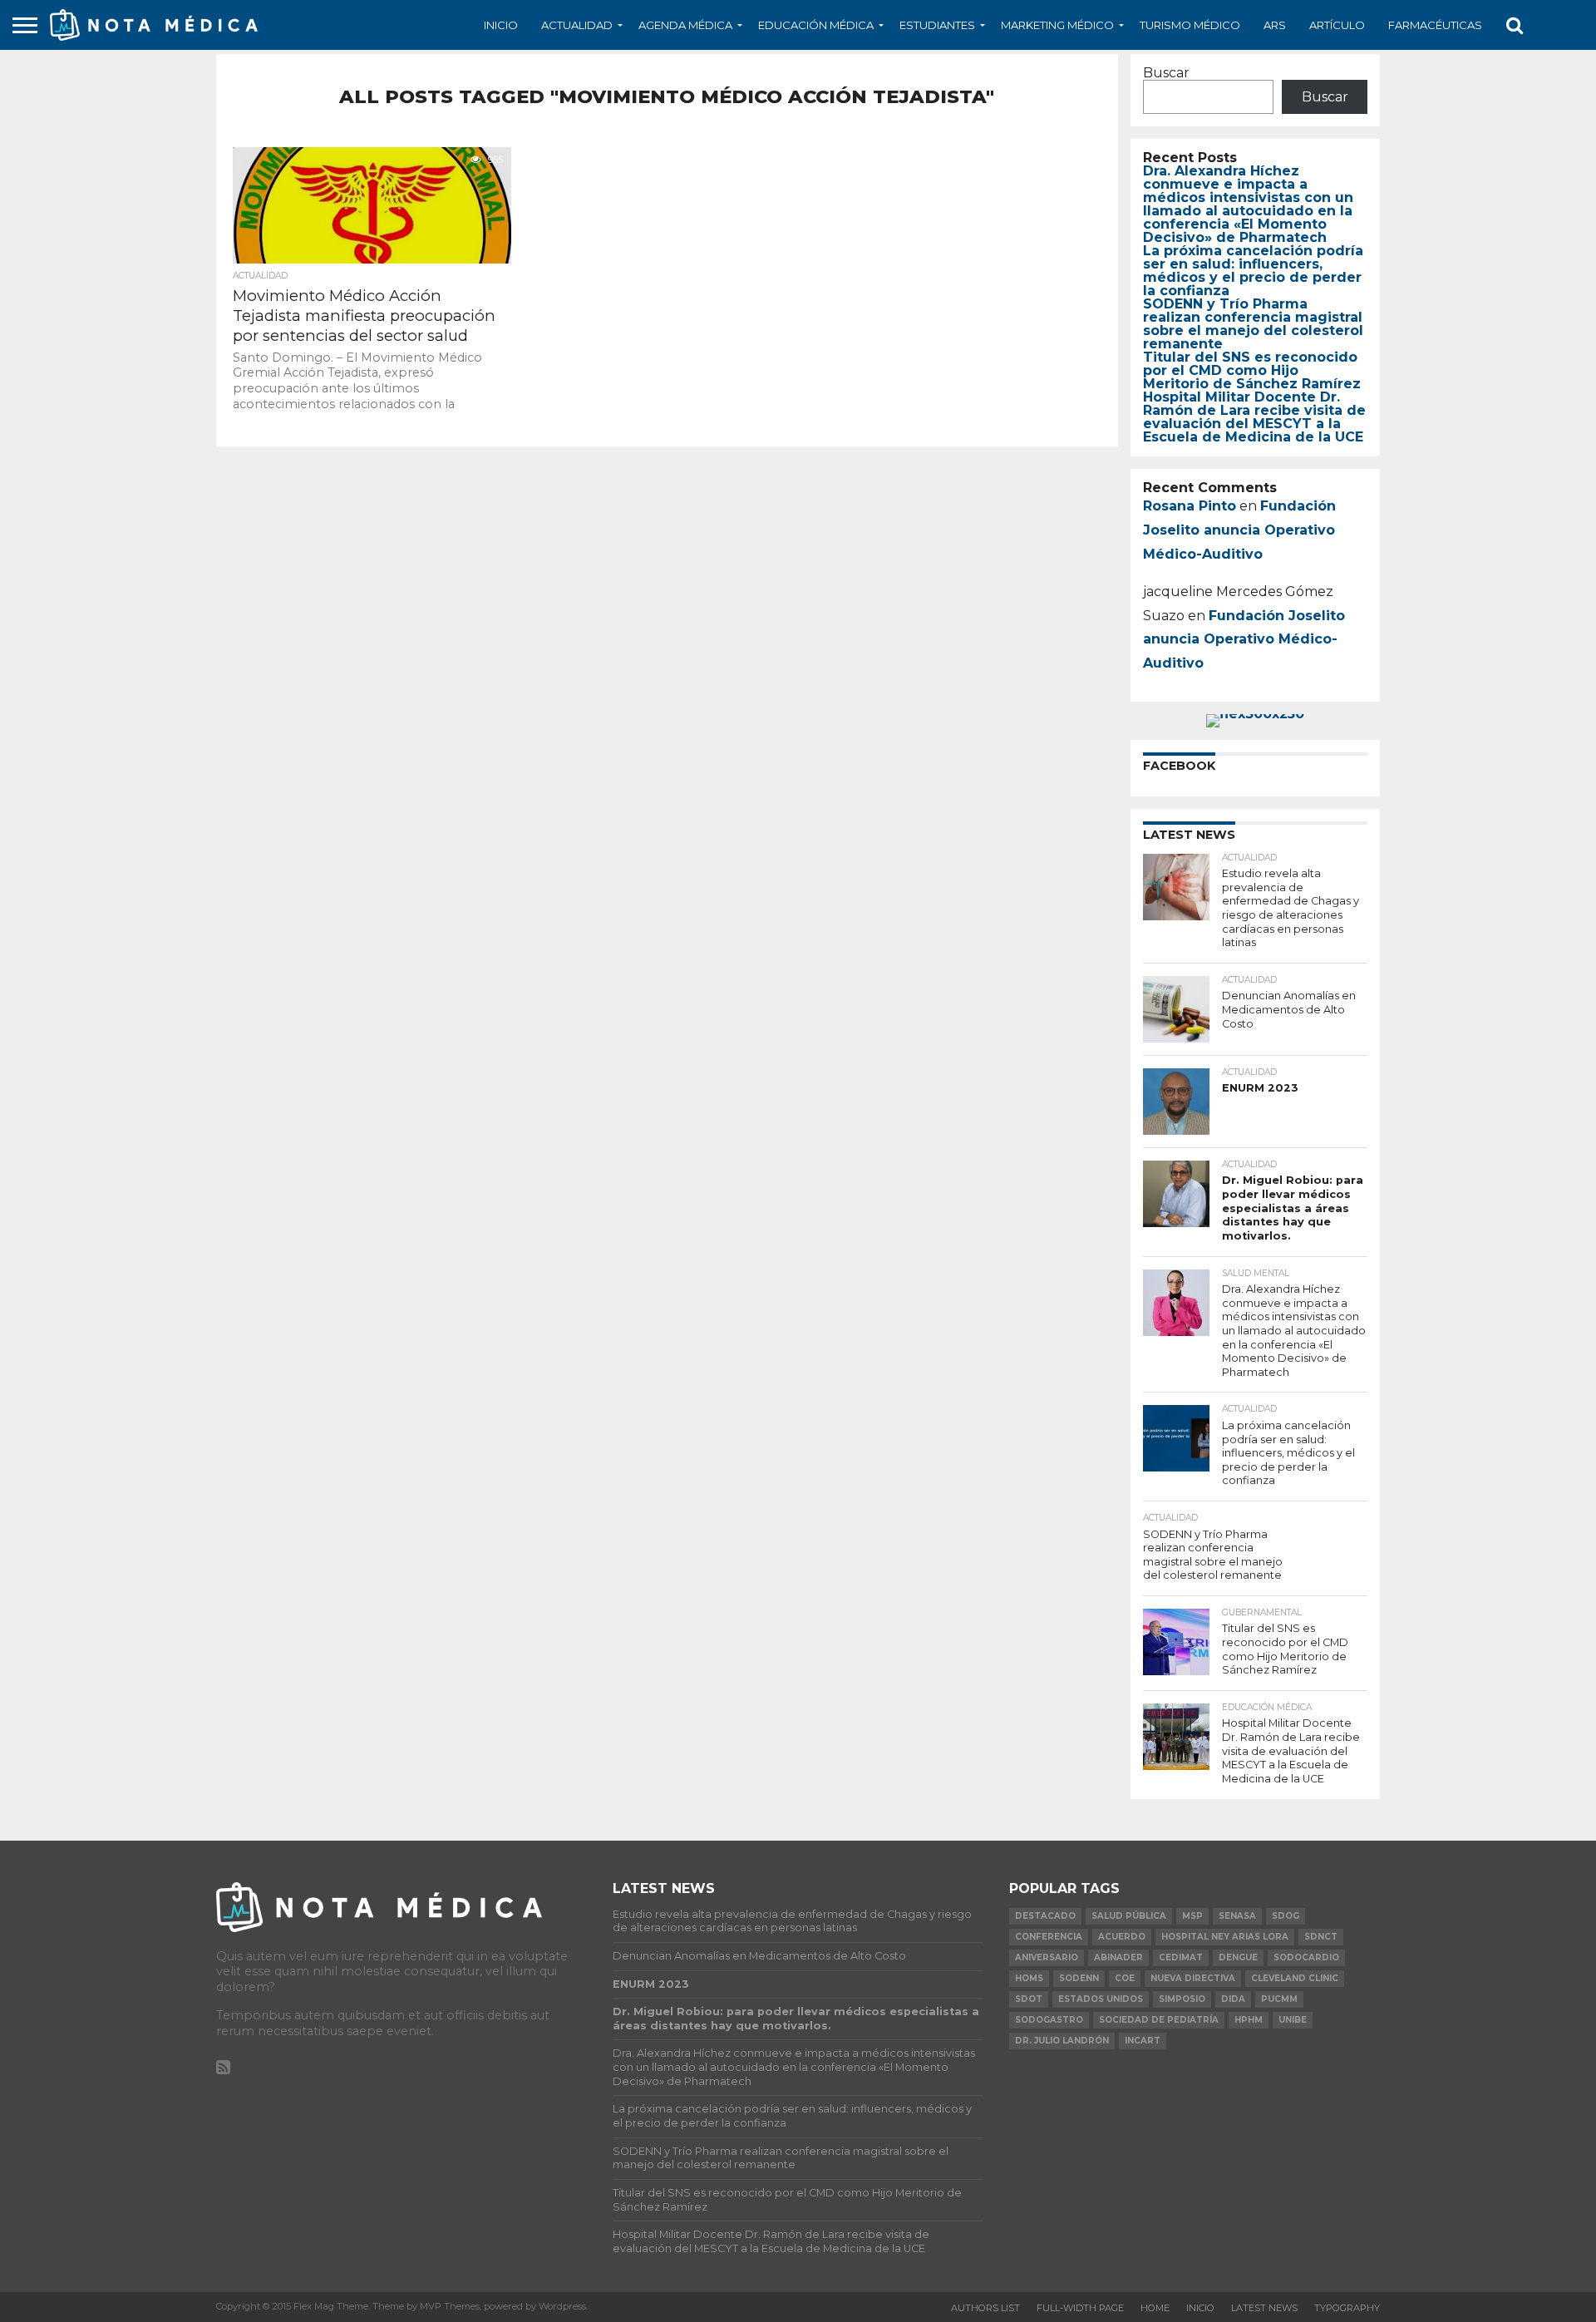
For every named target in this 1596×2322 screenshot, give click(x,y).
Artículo (1337, 25)
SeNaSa (1237, 1916)
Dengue (1238, 1957)
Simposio (1182, 1999)
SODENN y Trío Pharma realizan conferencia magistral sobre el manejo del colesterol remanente (1253, 324)
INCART (1143, 2041)
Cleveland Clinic (1295, 1978)
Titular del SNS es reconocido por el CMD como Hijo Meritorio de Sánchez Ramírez (1252, 370)
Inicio (501, 25)
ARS (1275, 25)
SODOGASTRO (1049, 2020)
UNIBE (1293, 2020)
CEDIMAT (1181, 1957)
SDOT (1029, 1999)
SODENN (1079, 1978)
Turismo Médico (1190, 25)
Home (1155, 2308)
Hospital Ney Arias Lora (1225, 1937)
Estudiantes (937, 25)
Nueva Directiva (1193, 1978)
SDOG (1286, 1916)
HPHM (1249, 2020)
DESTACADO (1045, 1916)
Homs (1029, 1978)
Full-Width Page (1080, 2308)
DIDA (1233, 1999)
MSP (1192, 1916)
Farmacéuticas (1435, 25)
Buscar (1166, 73)
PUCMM (1279, 1999)
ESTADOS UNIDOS (1101, 1999)
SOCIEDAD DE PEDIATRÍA (1159, 2020)
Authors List (985, 2308)
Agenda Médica (685, 25)
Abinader (1118, 1957)
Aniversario (1047, 1957)
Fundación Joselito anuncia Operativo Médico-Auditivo (1239, 530)
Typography (1347, 2308)
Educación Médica (816, 25)
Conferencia (1049, 1937)
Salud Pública (1129, 1916)
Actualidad (577, 25)
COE (1125, 1978)
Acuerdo (1122, 1937)
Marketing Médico (1057, 25)
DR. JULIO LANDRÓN (1062, 2041)
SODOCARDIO (1306, 1957)
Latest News (1264, 2308)
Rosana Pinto (1190, 506)
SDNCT (1321, 1937)
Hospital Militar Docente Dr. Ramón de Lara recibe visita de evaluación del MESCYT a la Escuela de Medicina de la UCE (1254, 417)
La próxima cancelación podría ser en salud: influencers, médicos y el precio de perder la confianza (1253, 271)
